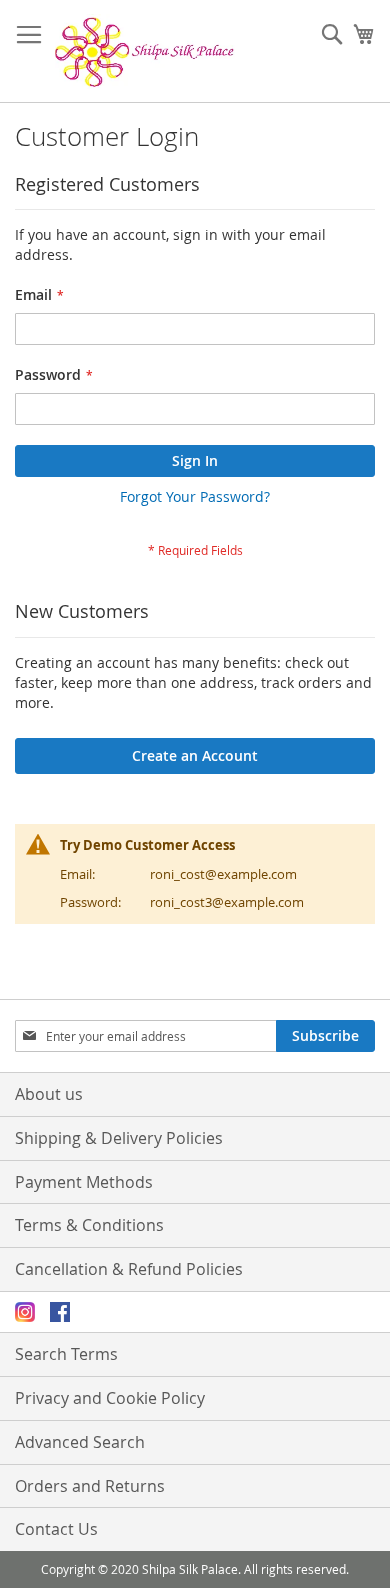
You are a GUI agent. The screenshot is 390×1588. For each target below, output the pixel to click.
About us (49, 1094)
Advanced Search (80, 1442)
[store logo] (145, 51)
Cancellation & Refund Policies (129, 1269)
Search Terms (66, 1354)
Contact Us (56, 1529)
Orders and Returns (90, 1486)
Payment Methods (84, 1182)
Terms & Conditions (89, 1225)
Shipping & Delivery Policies (119, 1138)
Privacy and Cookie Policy (110, 1398)
